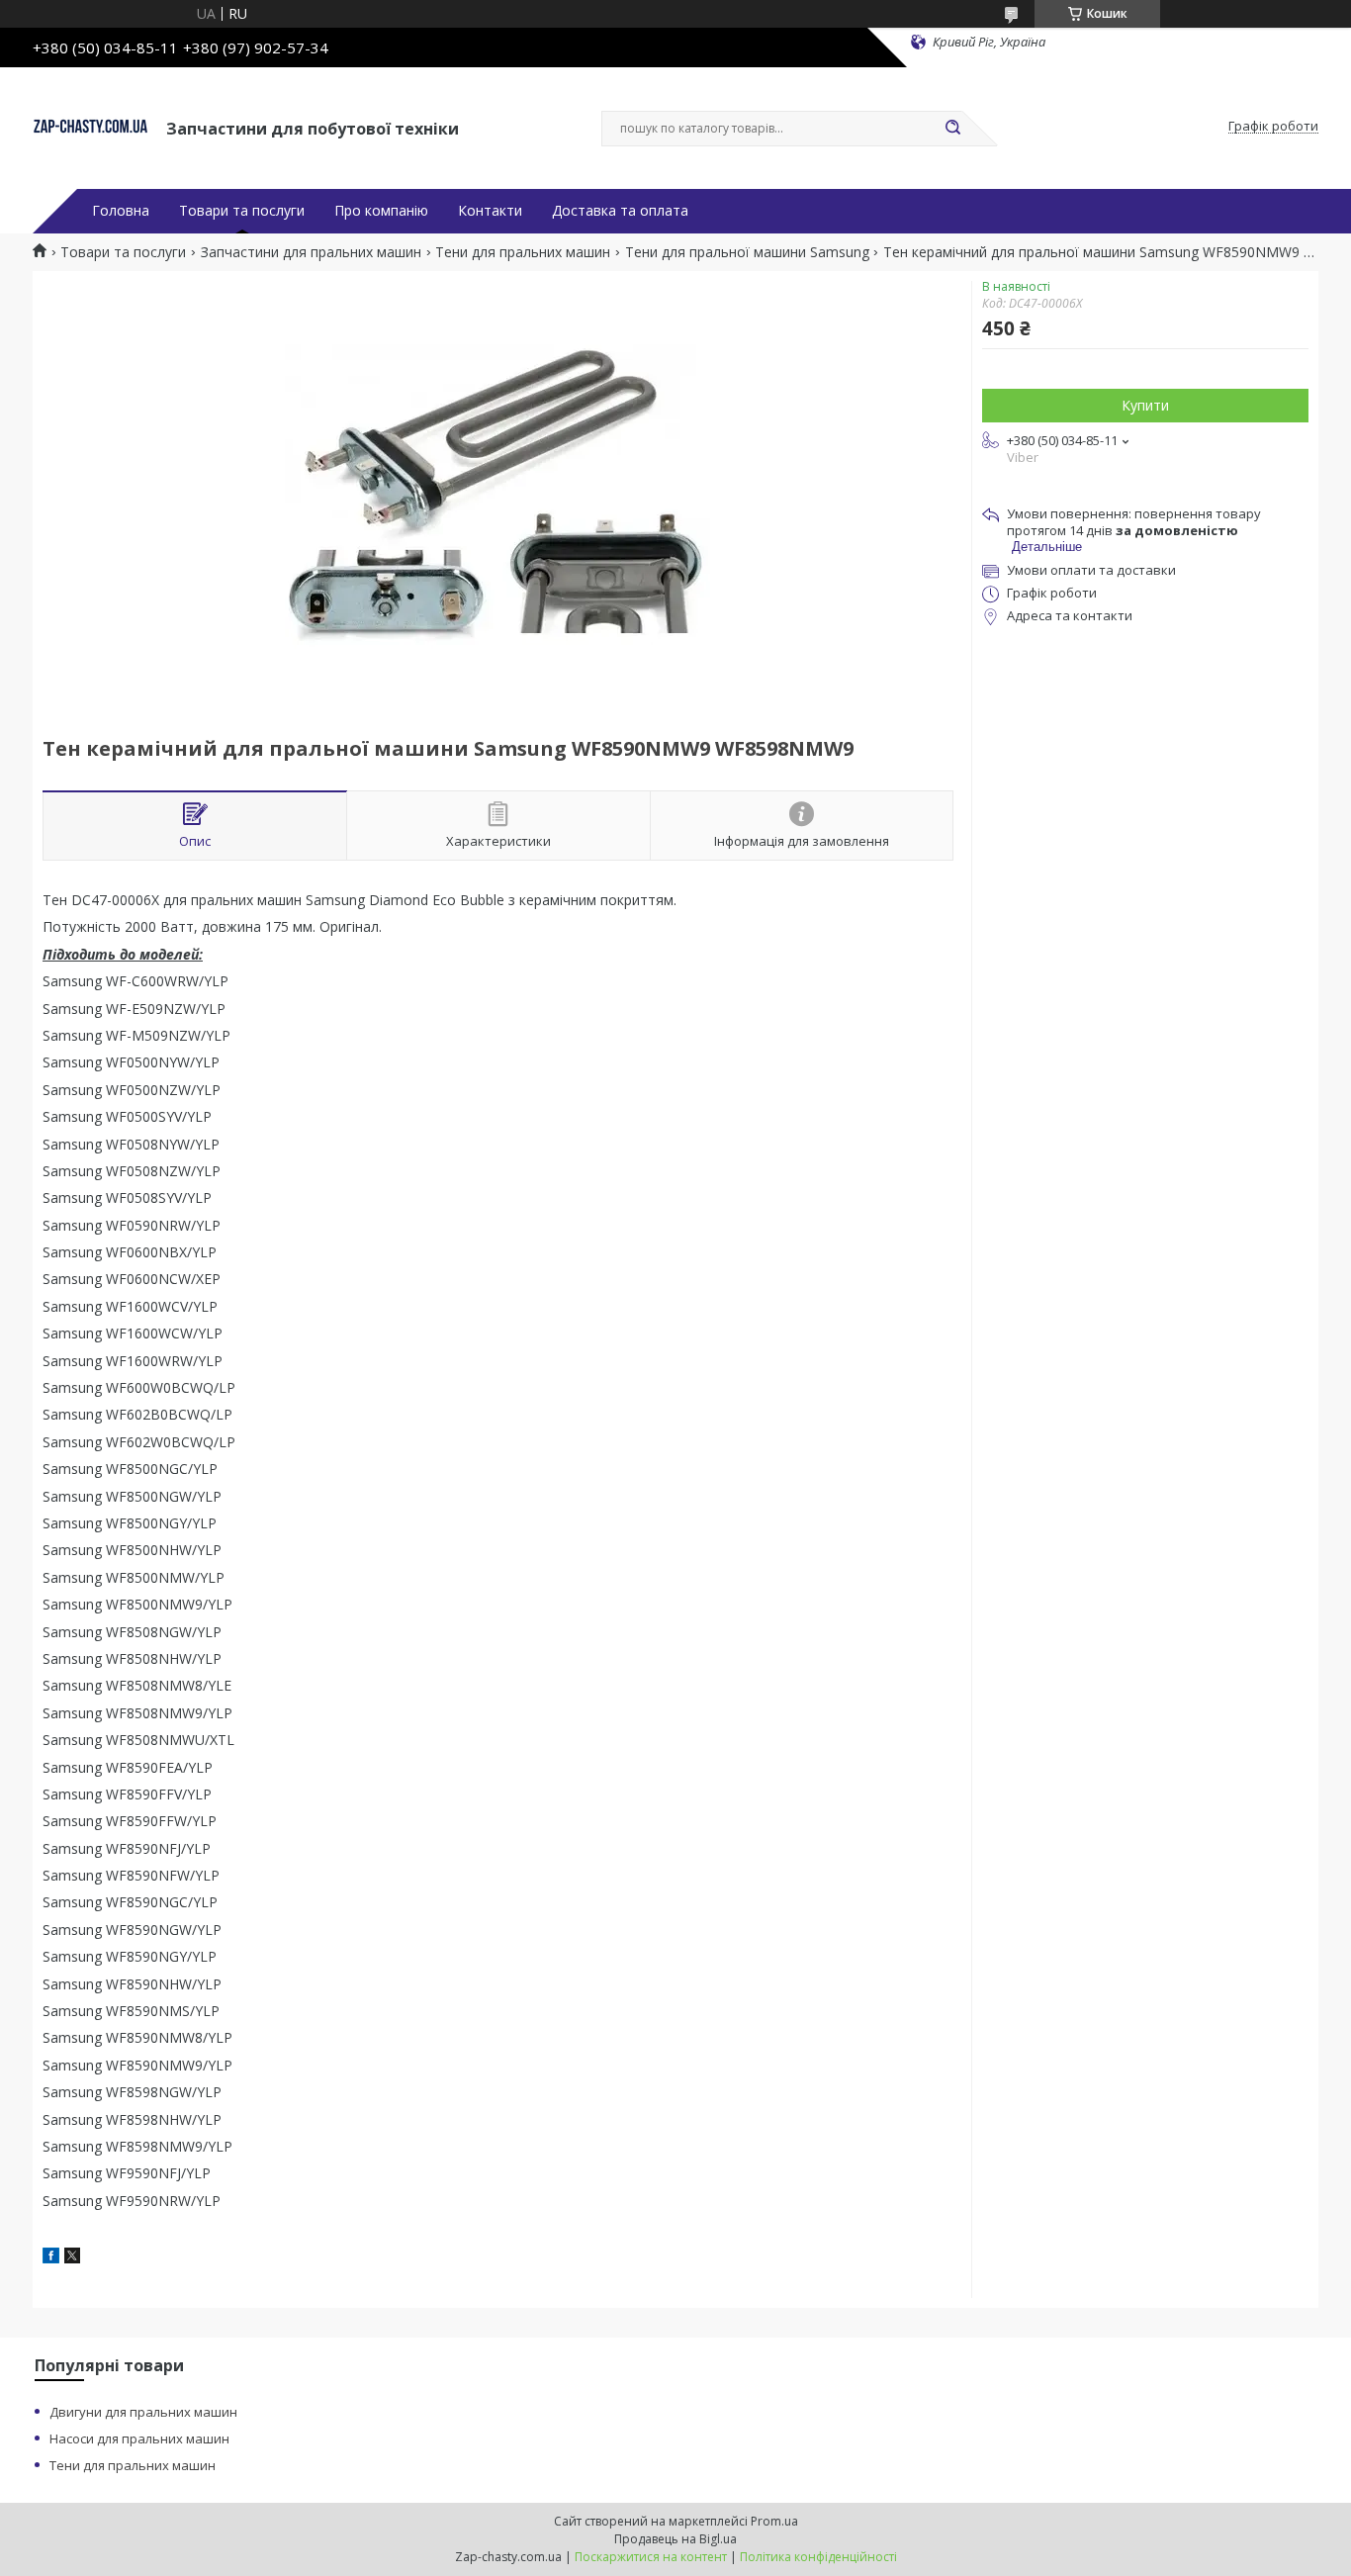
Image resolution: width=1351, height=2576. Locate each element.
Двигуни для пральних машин (143, 2412)
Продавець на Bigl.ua (675, 2539)
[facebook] (51, 2258)
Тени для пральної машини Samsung (747, 252)
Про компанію (381, 211)
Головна (121, 211)
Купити (1145, 405)
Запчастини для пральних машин (311, 252)
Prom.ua (774, 2521)
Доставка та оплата (620, 211)
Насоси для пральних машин (139, 2438)
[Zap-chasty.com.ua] (90, 127)
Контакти (490, 211)
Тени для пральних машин (523, 252)
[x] (72, 2258)
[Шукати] (952, 129)
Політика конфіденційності (818, 2557)
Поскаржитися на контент (651, 2557)
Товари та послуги (242, 211)
